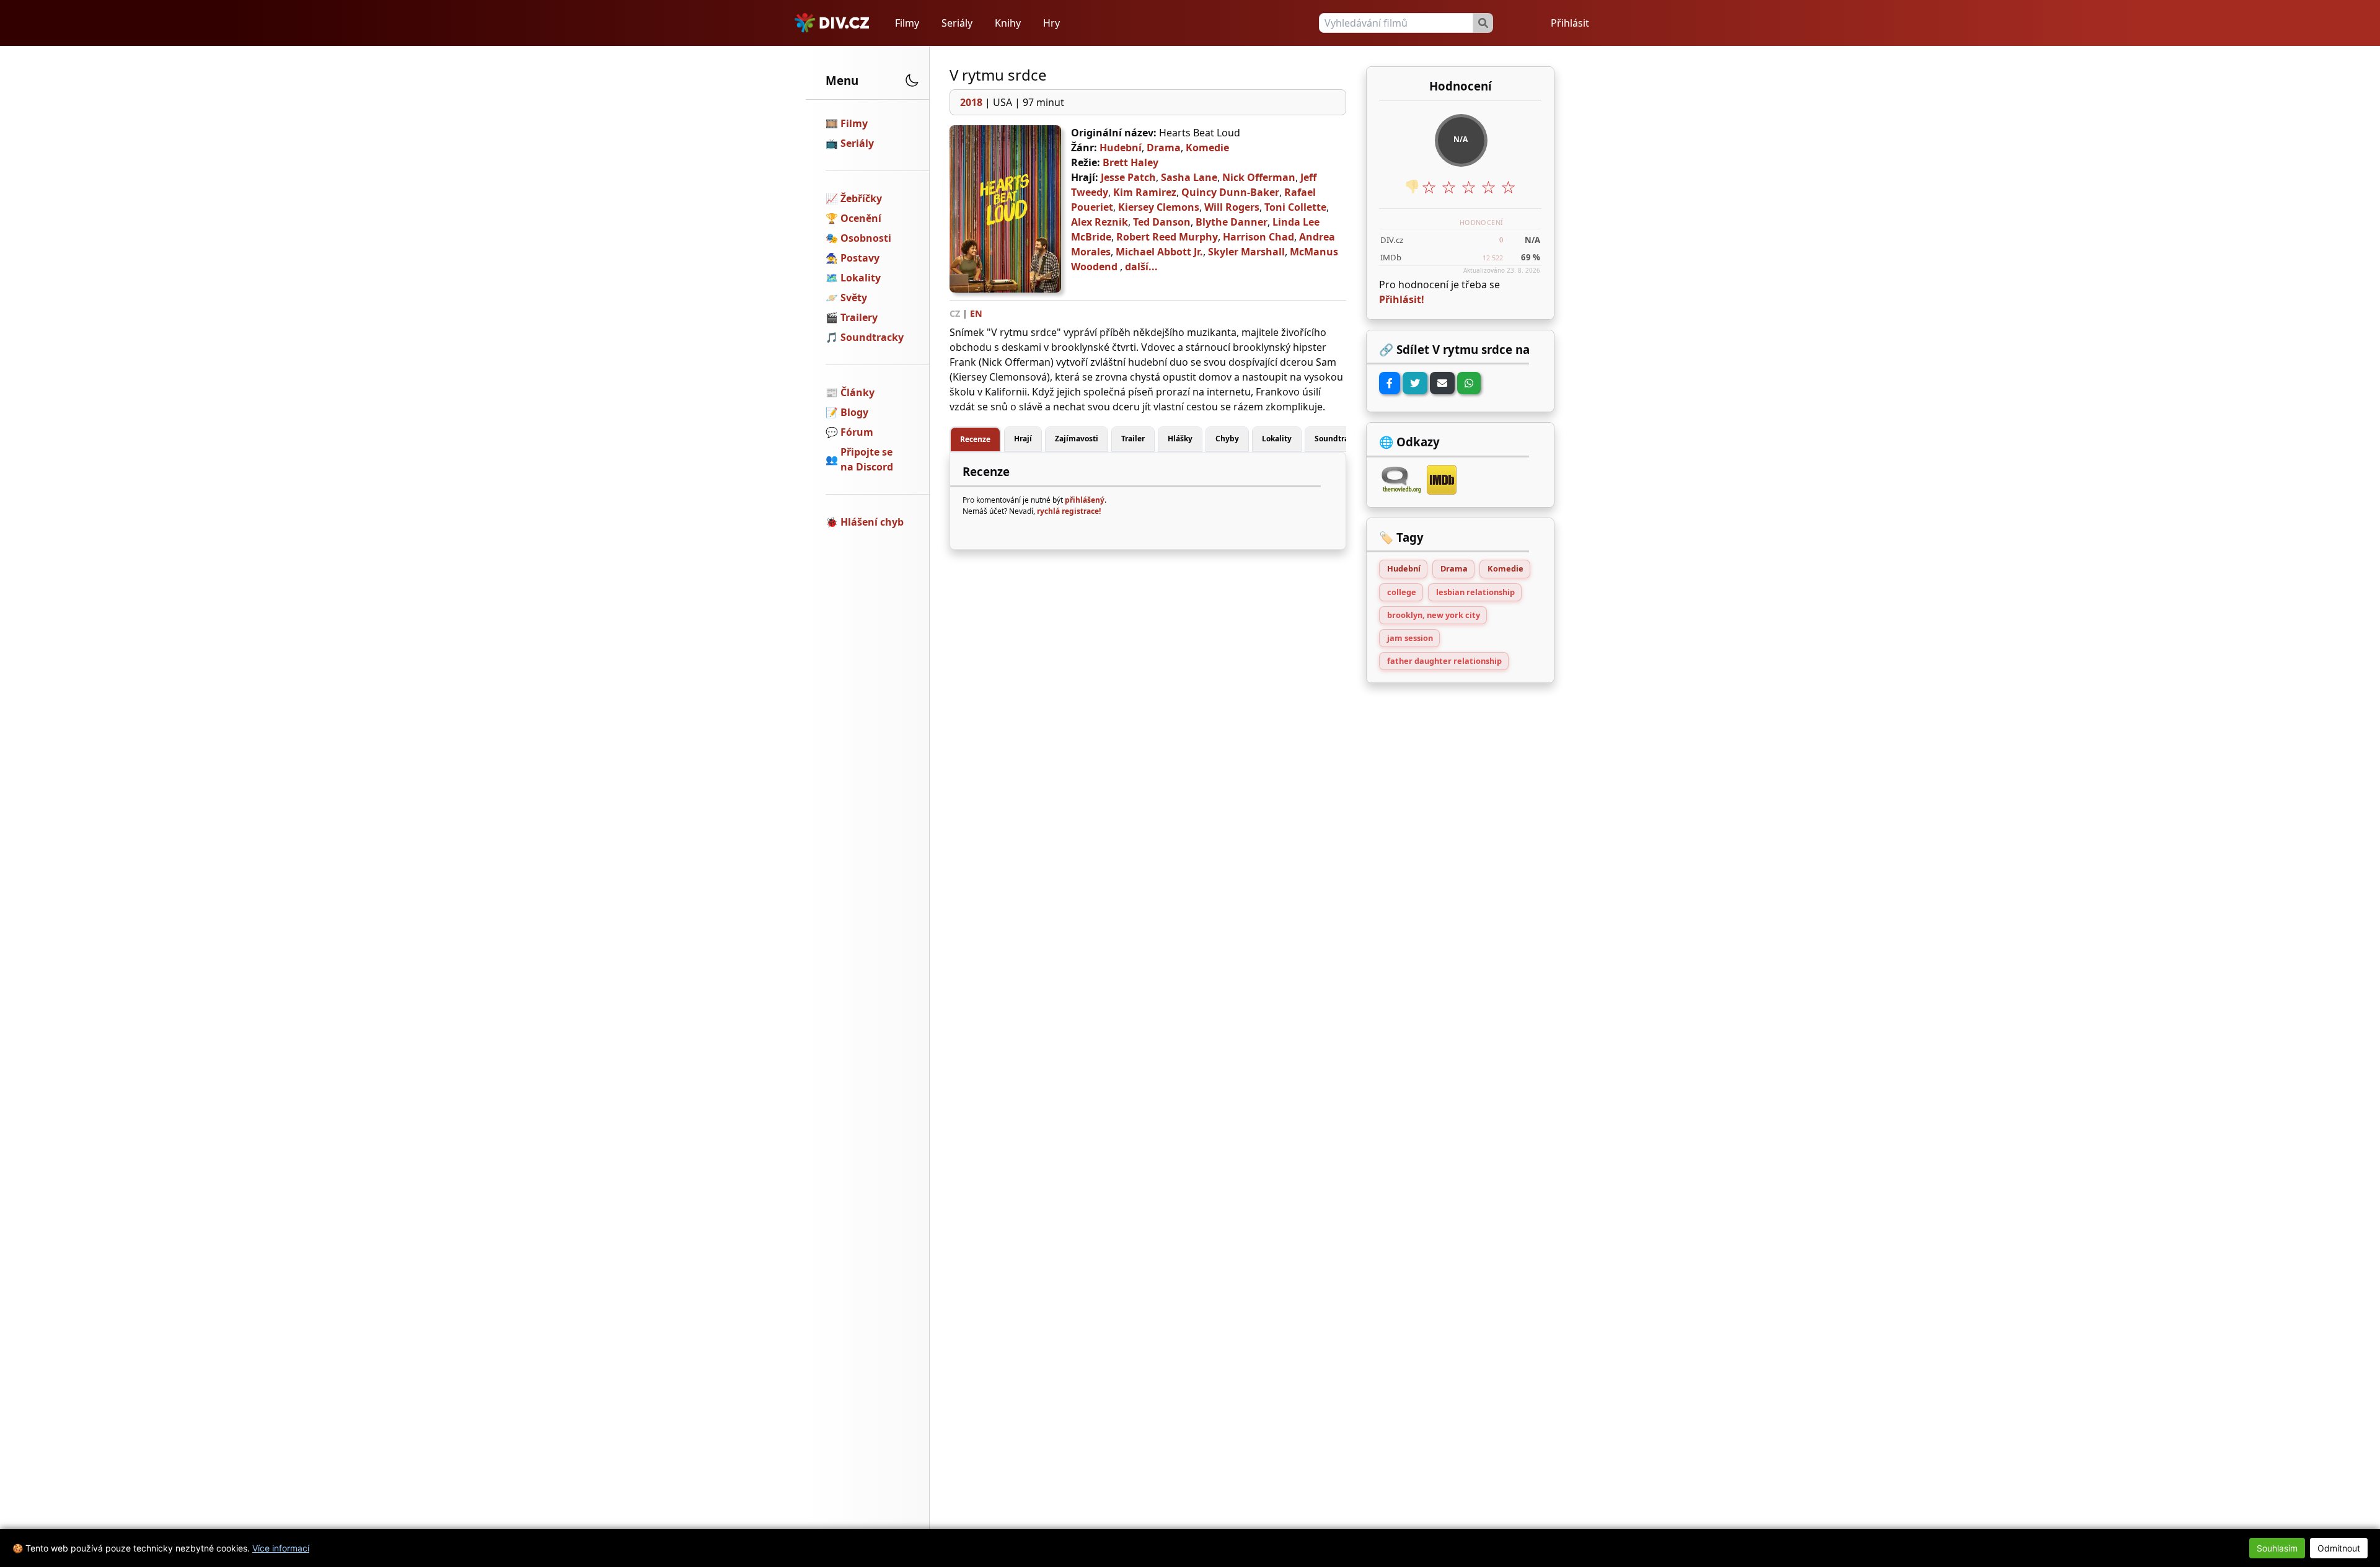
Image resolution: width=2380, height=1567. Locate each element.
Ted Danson (1162, 222)
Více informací (281, 1548)
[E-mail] (1442, 383)
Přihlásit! (1402, 299)
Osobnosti (866, 238)
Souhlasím (2277, 1548)
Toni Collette (1295, 207)
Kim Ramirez (1145, 192)
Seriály (957, 23)
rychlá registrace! (1069, 511)
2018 (971, 102)
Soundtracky (872, 337)
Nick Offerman (1259, 177)
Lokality (861, 278)
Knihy (1008, 23)
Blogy (854, 412)
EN (976, 313)
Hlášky (1180, 439)
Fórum (857, 432)
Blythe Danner (1232, 222)
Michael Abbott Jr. (1159, 252)
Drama (1164, 148)
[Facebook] (1390, 383)
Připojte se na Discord (867, 459)
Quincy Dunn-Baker (1230, 192)
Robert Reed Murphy (1167, 237)
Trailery (859, 317)
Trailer (1133, 439)
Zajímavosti (1077, 439)
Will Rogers (1232, 207)
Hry (1051, 23)
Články (857, 392)
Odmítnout (2339, 1548)
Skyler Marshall (1246, 252)
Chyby (1227, 439)
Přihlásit (1570, 23)
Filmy (907, 23)
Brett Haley (1130, 162)
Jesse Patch (1128, 177)
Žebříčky (861, 198)
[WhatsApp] (1469, 383)
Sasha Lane (1189, 177)
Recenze (975, 439)
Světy (854, 298)
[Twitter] (1415, 383)
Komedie (1207, 148)
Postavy (860, 258)
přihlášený (1085, 500)
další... (1141, 267)
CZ (955, 313)
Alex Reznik (1100, 222)
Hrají (1023, 439)
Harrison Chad (1258, 237)
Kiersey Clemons (1159, 207)
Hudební (1121, 148)
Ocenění (861, 218)
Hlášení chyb (872, 522)
